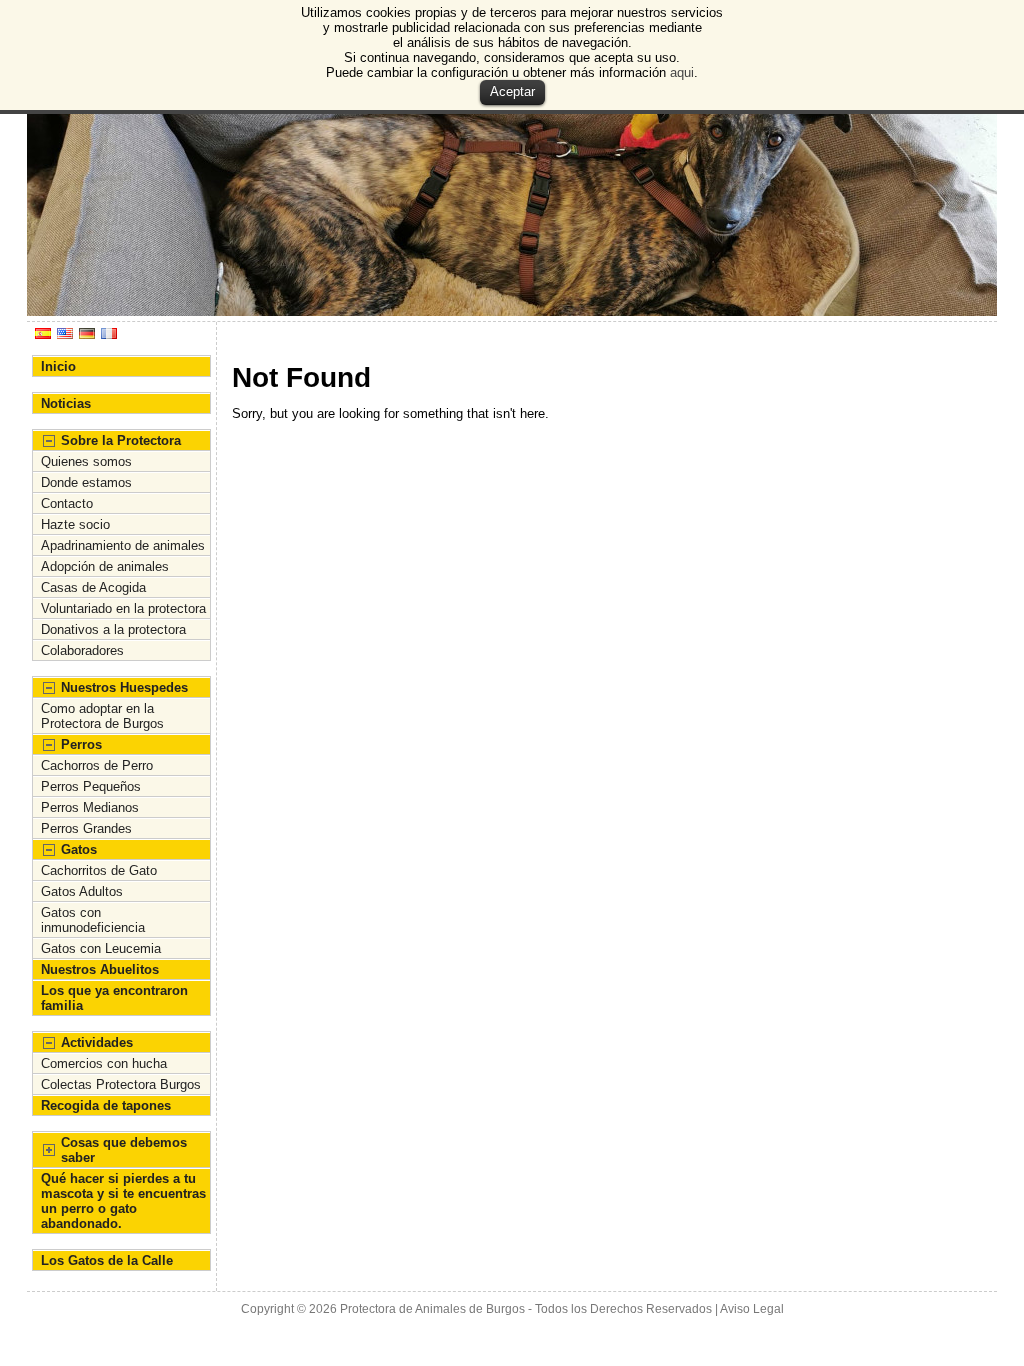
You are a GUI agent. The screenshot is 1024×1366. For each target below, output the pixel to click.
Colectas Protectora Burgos (121, 1084)
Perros (81, 744)
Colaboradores (82, 650)
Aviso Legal (752, 1309)
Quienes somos (86, 461)
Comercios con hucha (104, 1063)
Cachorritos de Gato (99, 870)
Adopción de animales (105, 566)
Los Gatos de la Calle (107, 1260)
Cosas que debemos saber (124, 1150)
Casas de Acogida (93, 587)
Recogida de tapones (106, 1105)
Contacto (67, 503)
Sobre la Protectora (121, 440)
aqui (682, 72)
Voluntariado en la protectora (123, 608)
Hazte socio (75, 524)
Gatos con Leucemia (101, 948)
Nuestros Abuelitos (100, 969)
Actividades (97, 1042)
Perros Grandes (86, 828)
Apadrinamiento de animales (123, 545)
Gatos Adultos (82, 891)
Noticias (66, 403)
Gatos (79, 849)
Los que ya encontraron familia (114, 998)
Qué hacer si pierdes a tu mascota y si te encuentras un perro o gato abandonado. (123, 1201)
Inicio (58, 366)
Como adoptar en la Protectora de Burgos (102, 716)
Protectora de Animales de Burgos (432, 1309)
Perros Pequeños (91, 786)
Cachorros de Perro (97, 765)
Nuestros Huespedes (124, 687)
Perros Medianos (90, 807)
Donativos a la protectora (113, 629)
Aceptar (512, 91)
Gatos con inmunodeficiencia (93, 920)
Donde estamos (86, 482)
